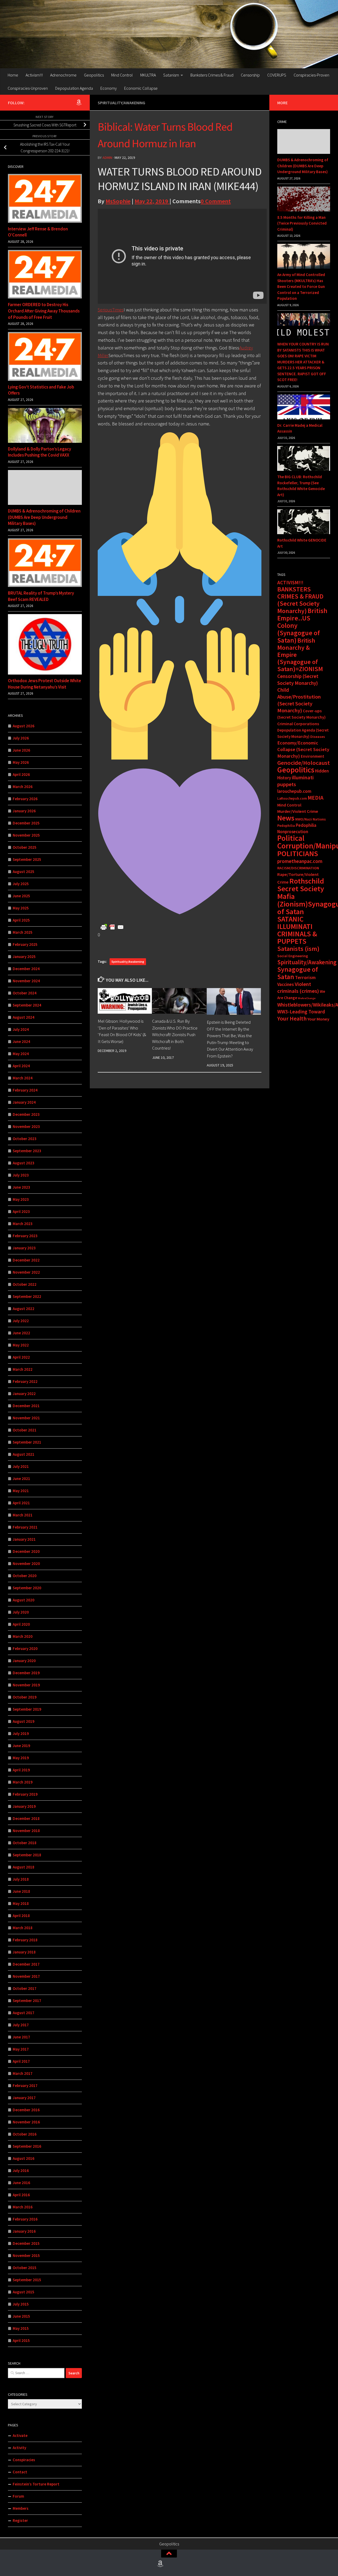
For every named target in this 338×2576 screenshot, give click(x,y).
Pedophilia (286, 826)
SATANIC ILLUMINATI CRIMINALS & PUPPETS (297, 930)
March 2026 (23, 787)
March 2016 (23, 2207)
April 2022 (21, 1357)
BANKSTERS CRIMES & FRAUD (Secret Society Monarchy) (300, 600)
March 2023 (23, 1224)
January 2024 (24, 1102)
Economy (109, 88)
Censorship (250, 75)
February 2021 (25, 1527)
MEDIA (316, 798)
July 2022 (21, 1321)
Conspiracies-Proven (311, 75)
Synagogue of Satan (298, 973)
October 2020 (25, 1576)
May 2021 (21, 1491)
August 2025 (24, 872)
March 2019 (23, 1782)
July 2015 (21, 2304)
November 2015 (26, 2255)
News (286, 818)
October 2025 (25, 847)
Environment (313, 756)
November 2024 (26, 981)
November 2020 (26, 1564)
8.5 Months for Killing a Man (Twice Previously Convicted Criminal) (302, 223)
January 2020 (24, 1661)
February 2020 (25, 1648)
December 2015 (26, 2243)
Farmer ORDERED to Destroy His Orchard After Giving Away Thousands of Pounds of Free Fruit (44, 311)
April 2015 (21, 2340)
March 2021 (23, 1515)
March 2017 (23, 2073)
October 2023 (25, 1139)
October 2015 (25, 2268)
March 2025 (23, 932)
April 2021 (21, 1503)
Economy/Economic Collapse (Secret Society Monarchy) (303, 749)
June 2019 (21, 1746)
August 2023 (24, 1163)
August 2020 (24, 1600)
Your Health (292, 1018)
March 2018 (23, 1928)
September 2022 (27, 1296)
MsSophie (118, 201)
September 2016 (27, 2146)
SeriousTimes (111, 310)
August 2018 (24, 1867)
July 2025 (21, 884)
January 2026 (24, 811)
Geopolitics (94, 75)
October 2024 (25, 993)
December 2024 (26, 969)
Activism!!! (34, 75)
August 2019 (24, 1721)
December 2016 (26, 2110)
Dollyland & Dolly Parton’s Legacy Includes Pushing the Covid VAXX (39, 452)
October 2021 (25, 1430)
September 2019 (27, 1709)
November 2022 (26, 1272)
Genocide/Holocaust (304, 763)
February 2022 (25, 1381)
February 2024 (25, 1090)
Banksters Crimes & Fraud (212, 75)
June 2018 (21, 1891)
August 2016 (24, 2158)
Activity (19, 2448)
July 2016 (21, 2171)
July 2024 (21, 1029)
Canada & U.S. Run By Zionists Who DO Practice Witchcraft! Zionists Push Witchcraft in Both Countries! (175, 1035)
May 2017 (21, 2049)
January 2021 (24, 1539)
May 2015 (21, 2328)
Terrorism (305, 977)
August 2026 (24, 726)
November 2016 (26, 2122)
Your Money (318, 1019)
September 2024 (27, 1005)
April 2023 (21, 1211)
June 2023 (21, 1187)
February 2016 (25, 2219)
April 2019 (21, 1770)
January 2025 (24, 957)
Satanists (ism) (298, 949)
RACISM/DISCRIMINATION (298, 868)
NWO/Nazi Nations (311, 819)
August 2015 (24, 2292)
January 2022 (24, 1394)
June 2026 (21, 750)
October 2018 (25, 1843)
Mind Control (122, 75)
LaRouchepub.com (292, 798)
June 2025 (21, 896)
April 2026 (21, 774)
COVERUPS (277, 75)
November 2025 (26, 835)
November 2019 (26, 1685)
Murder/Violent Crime (298, 811)
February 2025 (25, 944)
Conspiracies (24, 2460)
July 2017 (21, 2025)
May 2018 (21, 1903)
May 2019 (21, 1758)
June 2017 (21, 2037)
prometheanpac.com (300, 861)
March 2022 (23, 1369)
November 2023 (26, 1126)
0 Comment (216, 201)
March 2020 (23, 1636)
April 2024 (21, 1066)
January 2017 (24, 2098)
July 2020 (21, 1612)
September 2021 (27, 1442)
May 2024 (21, 1054)
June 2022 (21, 1333)
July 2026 (21, 738)
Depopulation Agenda (74, 88)
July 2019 (21, 1733)
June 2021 (21, 1479)
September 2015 (27, 2280)
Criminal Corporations (298, 724)
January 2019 (24, 1806)
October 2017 (25, 1988)
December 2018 (26, 1818)
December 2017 (26, 1964)
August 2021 (24, 1454)
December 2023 (26, 1114)
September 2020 (27, 1588)
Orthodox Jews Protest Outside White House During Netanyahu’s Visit (44, 684)
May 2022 (21, 1345)
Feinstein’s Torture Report (36, 2484)
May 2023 (21, 1199)
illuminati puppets (295, 781)
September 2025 (27, 859)
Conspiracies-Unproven (28, 88)
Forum (18, 2496)
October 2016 (25, 2134)
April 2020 (21, 1624)
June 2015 (21, 2316)
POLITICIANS (298, 853)
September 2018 (27, 1855)
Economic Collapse (141, 88)
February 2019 (25, 1794)
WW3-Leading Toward (301, 1012)
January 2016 (24, 2231)
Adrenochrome (63, 75)
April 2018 (21, 1916)
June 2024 (21, 1042)
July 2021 (21, 1466)
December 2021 (26, 1406)
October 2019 (25, 1697)
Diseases (318, 737)
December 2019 (26, 1673)
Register (20, 2520)
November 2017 (26, 1976)
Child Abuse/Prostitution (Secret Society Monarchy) (299, 700)
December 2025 (26, 823)
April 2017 (21, 2061)
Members (21, 2508)
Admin (107, 158)
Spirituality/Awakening (121, 103)
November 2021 (26, 1418)
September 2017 (27, 2001)
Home (13, 75)
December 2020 (26, 1551)
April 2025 (21, 920)
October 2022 (25, 1284)
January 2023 (24, 1248)
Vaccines (286, 984)
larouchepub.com (294, 791)
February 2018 (25, 1940)
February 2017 (25, 2086)
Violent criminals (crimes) (298, 988)
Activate (20, 2435)
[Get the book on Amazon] (79, 102)
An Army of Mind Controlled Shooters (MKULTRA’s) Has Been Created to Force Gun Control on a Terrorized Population (301, 286)
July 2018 (21, 1879)
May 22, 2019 (152, 201)
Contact (20, 2472)
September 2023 (27, 1151)
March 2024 (23, 1078)
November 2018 (26, 1831)
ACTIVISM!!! (290, 582)
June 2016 (21, 2183)
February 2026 (25, 799)
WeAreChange (307, 998)
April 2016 (21, 2195)
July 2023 (21, 1175)
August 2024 (24, 1017)
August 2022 (24, 1309)
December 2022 (26, 1260)
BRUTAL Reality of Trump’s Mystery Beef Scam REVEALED (41, 596)
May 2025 (21, 908)
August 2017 (24, 2013)
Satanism (171, 75)
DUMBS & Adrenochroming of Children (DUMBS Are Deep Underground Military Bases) (44, 517)
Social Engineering (293, 956)
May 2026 (21, 762)
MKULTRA (148, 75)
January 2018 (24, 1952)
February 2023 (25, 1236)
